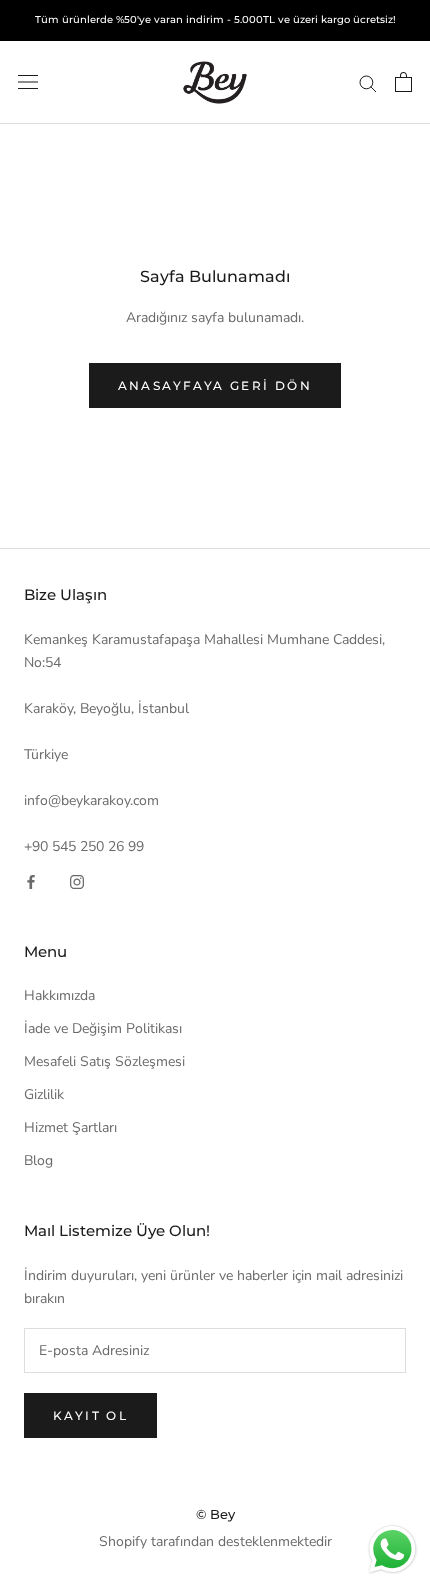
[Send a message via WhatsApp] (392, 1549)
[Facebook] (31, 880)
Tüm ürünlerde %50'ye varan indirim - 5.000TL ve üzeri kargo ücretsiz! (215, 19)
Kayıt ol (90, 1415)
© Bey (215, 1514)
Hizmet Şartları (70, 1127)
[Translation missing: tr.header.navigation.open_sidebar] (28, 82)
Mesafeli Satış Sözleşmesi (104, 1061)
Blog (38, 1160)
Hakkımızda (59, 995)
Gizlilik (44, 1094)
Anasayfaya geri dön (215, 385)
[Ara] (368, 82)
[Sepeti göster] (403, 82)
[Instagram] (77, 880)
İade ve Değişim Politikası (103, 1028)
